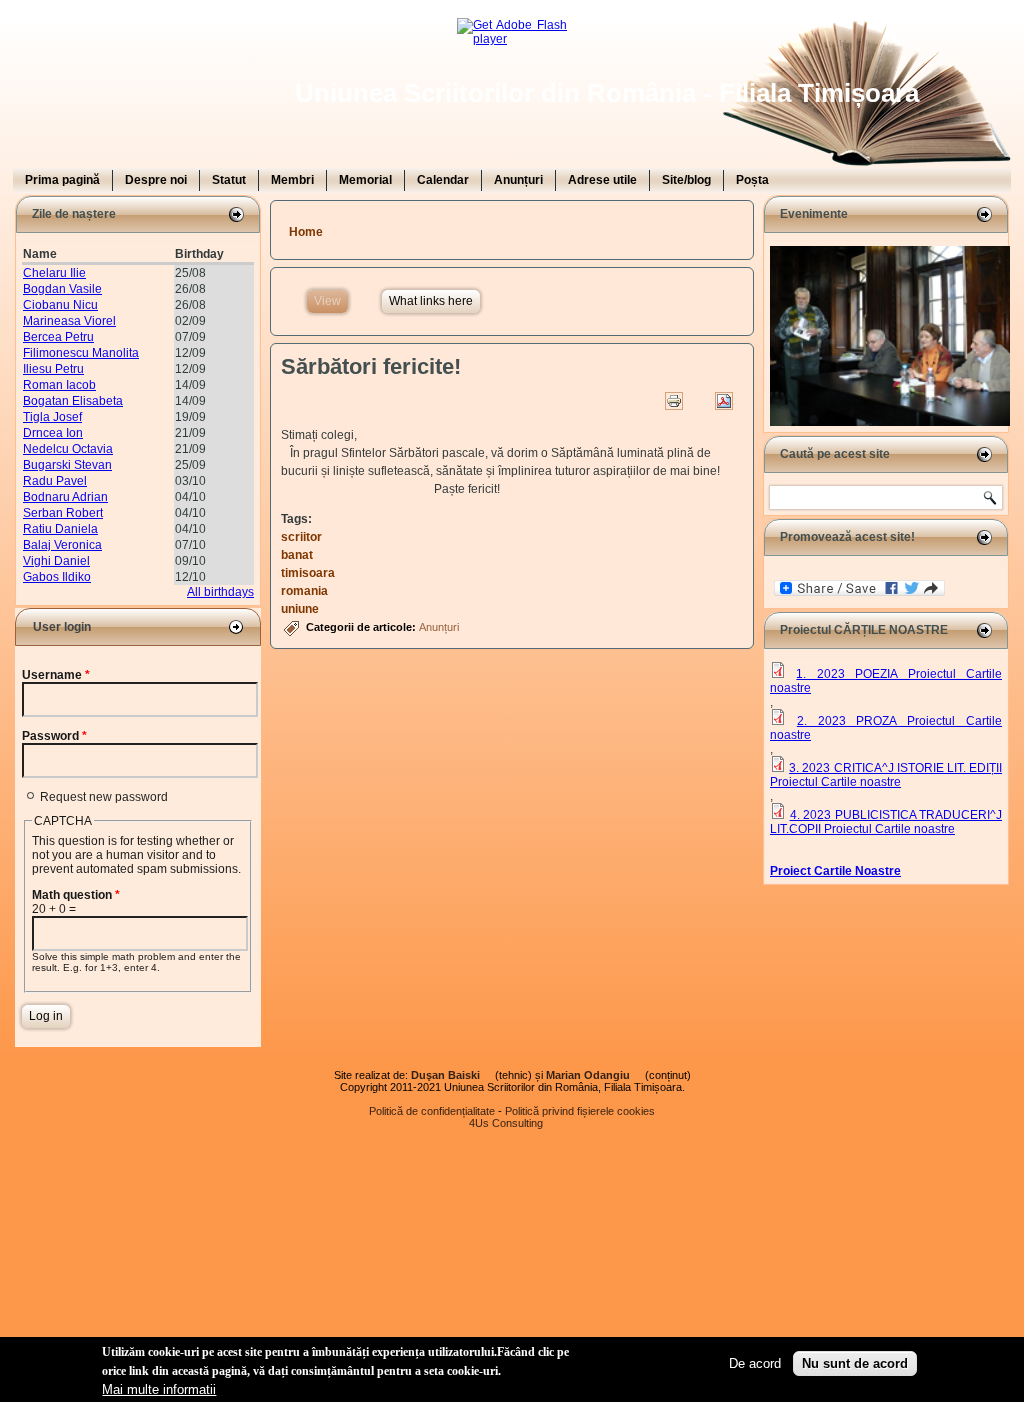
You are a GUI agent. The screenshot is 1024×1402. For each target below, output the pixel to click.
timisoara (308, 573)
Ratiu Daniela (60, 529)
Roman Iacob (59, 385)
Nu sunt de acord (855, 1363)
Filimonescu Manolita (81, 353)
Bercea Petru (58, 337)
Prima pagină (62, 180)
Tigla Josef (52, 417)
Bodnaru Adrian (65, 497)
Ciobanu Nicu (60, 305)
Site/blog (686, 180)
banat (297, 555)
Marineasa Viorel (69, 321)
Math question (76, 895)
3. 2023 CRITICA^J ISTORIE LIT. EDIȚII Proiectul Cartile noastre (886, 775)
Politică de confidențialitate (432, 1111)
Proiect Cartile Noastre (835, 871)
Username (56, 675)
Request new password (104, 797)
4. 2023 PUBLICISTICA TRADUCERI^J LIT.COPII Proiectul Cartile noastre (886, 822)
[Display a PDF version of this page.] (724, 401)
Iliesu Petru (53, 369)
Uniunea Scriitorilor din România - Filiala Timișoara (607, 93)
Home (306, 232)
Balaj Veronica (62, 545)
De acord (755, 1363)
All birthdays (220, 592)
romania (304, 591)
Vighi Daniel (56, 561)
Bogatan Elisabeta (73, 401)
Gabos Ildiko (57, 577)
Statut (229, 180)
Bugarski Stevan (67, 465)
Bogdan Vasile (62, 289)
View (331, 301)
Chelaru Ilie (54, 273)
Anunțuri (518, 180)
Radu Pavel (55, 481)
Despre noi (156, 180)
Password (54, 736)
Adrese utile (602, 180)
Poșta (752, 180)
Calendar (443, 180)
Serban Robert (63, 513)
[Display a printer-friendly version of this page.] (674, 401)
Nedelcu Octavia (68, 449)
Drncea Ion (53, 433)
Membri (292, 180)
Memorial (365, 180)
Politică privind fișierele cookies (580, 1111)
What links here (431, 301)
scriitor (301, 537)
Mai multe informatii (159, 1389)
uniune (300, 609)
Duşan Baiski (451, 1075)
